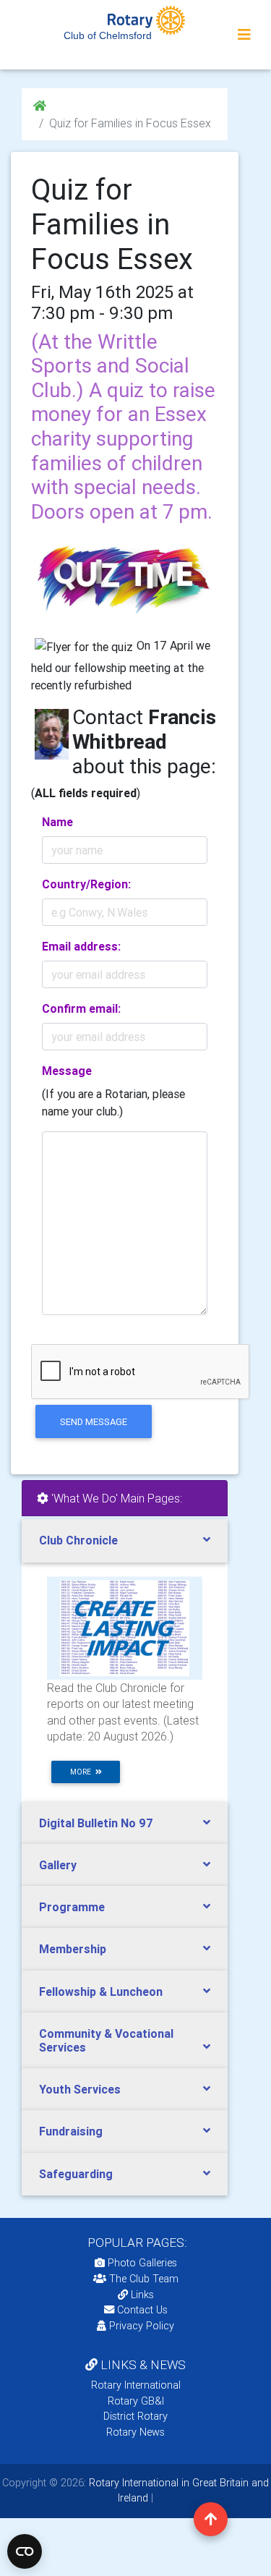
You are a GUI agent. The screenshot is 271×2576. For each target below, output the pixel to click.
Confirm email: (81, 1008)
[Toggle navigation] (244, 35)
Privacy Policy (142, 2326)
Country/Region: (86, 884)
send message (94, 1422)
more (83, 1772)
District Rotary (135, 2416)
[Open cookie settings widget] (25, 2551)
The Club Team (144, 2279)
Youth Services (80, 2089)
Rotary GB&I (136, 2401)
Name (57, 822)
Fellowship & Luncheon (101, 1991)
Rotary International (136, 2385)
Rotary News (135, 2432)
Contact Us (141, 2310)
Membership (73, 1949)
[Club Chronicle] (125, 1627)
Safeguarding (76, 2174)
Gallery (58, 1865)
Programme (72, 1907)
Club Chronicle (78, 1540)
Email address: (81, 946)
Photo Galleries (141, 2263)
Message (67, 1071)
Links (142, 2295)
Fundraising (71, 2131)
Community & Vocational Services (106, 2040)
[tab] (125, 1540)
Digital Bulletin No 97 (96, 1823)
